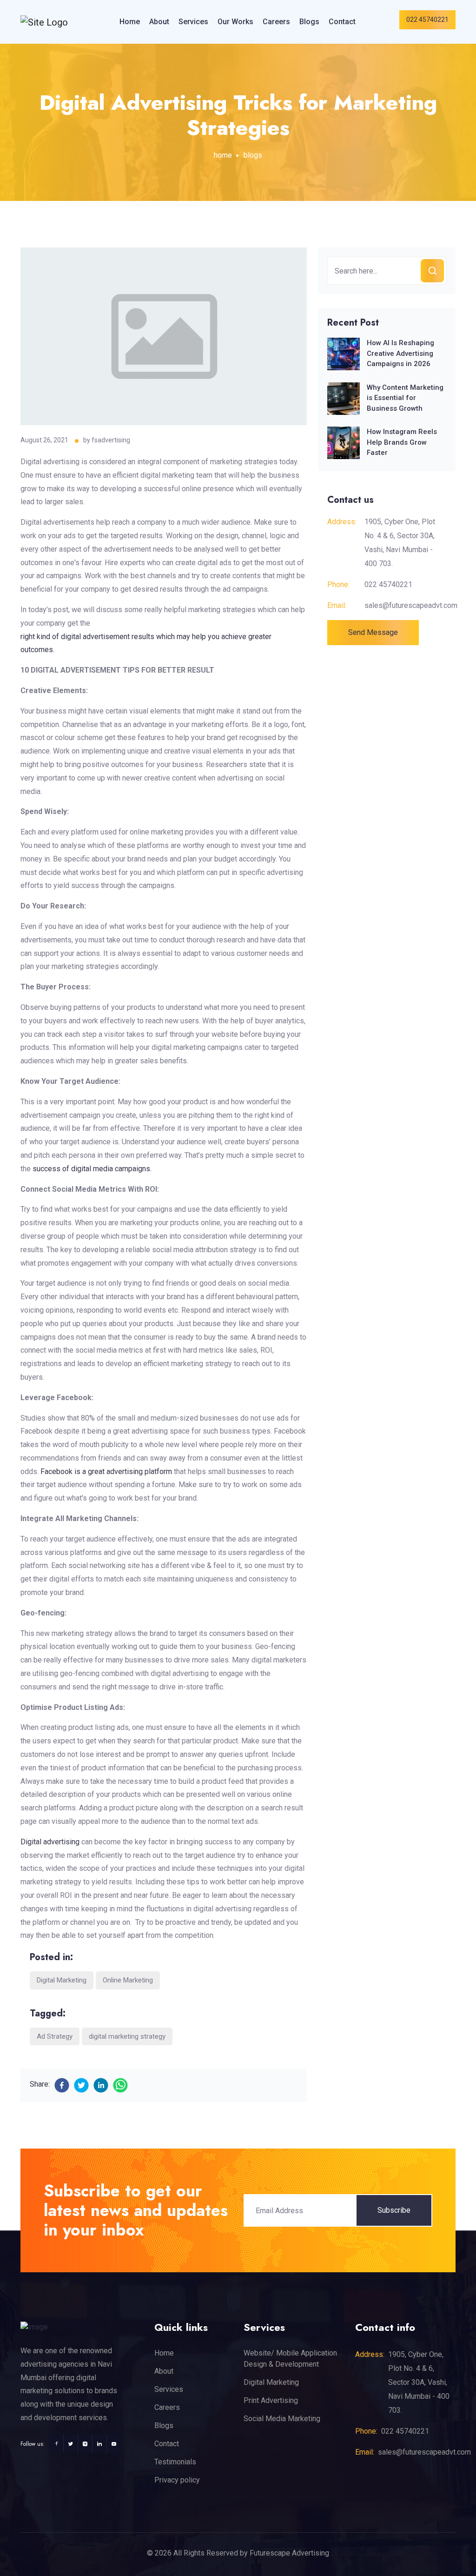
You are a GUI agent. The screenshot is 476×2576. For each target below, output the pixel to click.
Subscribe (394, 2210)
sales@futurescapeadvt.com (411, 605)
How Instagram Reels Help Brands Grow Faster (402, 442)
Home (130, 22)
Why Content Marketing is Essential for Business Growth (405, 398)
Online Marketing (128, 1980)
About (159, 22)
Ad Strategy (55, 2036)
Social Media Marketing (282, 2419)
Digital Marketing (62, 1980)
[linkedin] (101, 2085)
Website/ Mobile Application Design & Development (290, 2359)
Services (193, 22)
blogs (253, 155)
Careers (276, 22)
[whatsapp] (120, 2085)
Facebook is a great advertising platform (106, 1472)
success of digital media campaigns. (92, 1169)
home (223, 155)
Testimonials (175, 2462)
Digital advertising (50, 1842)
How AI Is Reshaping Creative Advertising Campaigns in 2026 (400, 353)
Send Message (373, 632)
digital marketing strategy (127, 2036)
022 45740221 (427, 20)
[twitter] (81, 2085)
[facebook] (62, 2085)
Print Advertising (271, 2400)
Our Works (235, 22)
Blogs (309, 22)
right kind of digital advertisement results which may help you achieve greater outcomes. (146, 643)
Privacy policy (177, 2480)
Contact (342, 22)
